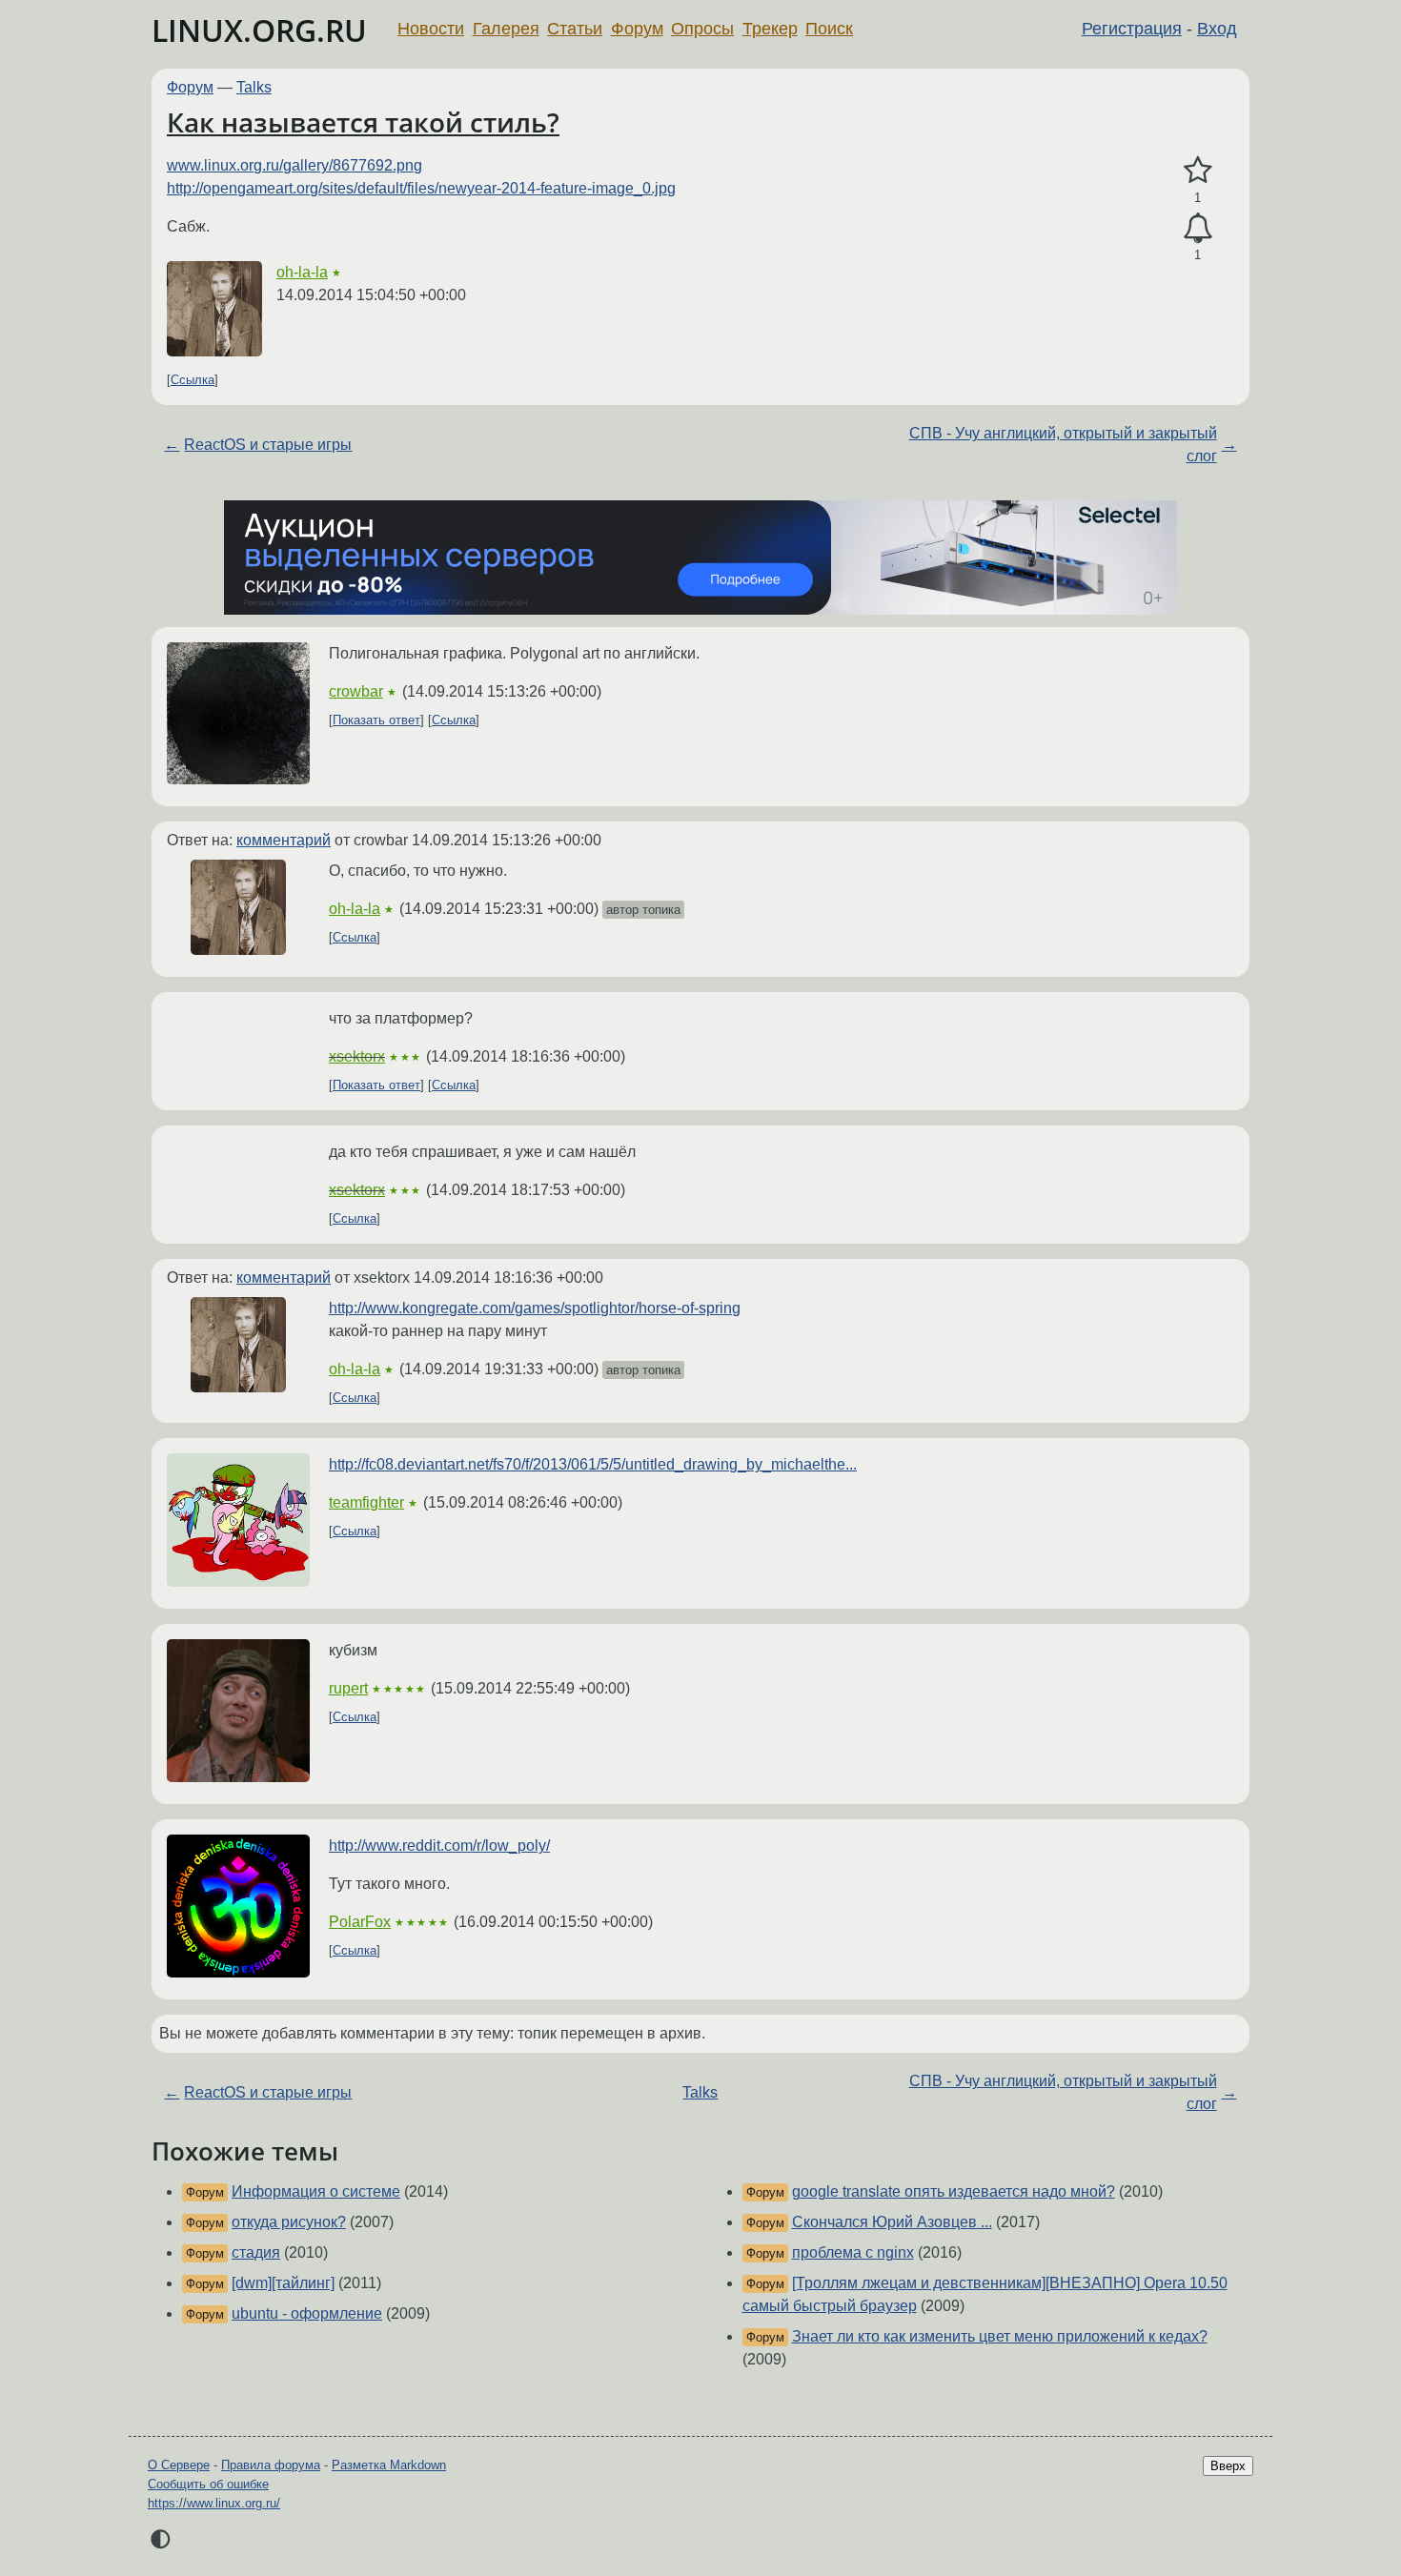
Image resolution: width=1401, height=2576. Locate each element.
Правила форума (271, 2465)
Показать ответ (376, 720)
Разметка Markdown (389, 2465)
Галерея (506, 29)
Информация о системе (316, 2191)
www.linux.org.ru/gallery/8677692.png (294, 165)
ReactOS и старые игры (268, 445)
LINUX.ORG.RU (259, 30)
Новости (431, 29)
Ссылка (193, 380)
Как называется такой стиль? (363, 122)
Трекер (770, 29)
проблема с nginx (853, 2252)
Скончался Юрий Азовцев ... (892, 2222)
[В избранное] (1198, 171)
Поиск (829, 29)
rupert (348, 1688)
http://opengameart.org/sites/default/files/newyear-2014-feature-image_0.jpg (421, 188)
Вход (1217, 29)
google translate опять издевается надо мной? (954, 2191)
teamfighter (366, 1502)
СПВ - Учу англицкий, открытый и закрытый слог (1063, 445)
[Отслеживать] (1198, 229)
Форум (637, 29)
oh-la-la (302, 272)
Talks (254, 87)
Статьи (575, 29)
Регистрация (1132, 29)
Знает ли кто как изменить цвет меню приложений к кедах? (1000, 2336)
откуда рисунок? (289, 2222)
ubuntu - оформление (307, 2313)
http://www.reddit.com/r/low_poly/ (439, 1846)
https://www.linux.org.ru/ (214, 2503)
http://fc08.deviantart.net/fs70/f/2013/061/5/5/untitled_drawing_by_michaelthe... (593, 1464)
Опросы (702, 29)
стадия (256, 2252)
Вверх (1228, 2466)
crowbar (356, 691)
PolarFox (360, 1922)
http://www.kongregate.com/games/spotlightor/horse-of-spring (535, 1308)
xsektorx (357, 1056)
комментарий (284, 840)
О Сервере (179, 2465)
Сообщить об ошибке (208, 2484)
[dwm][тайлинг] (283, 2283)
